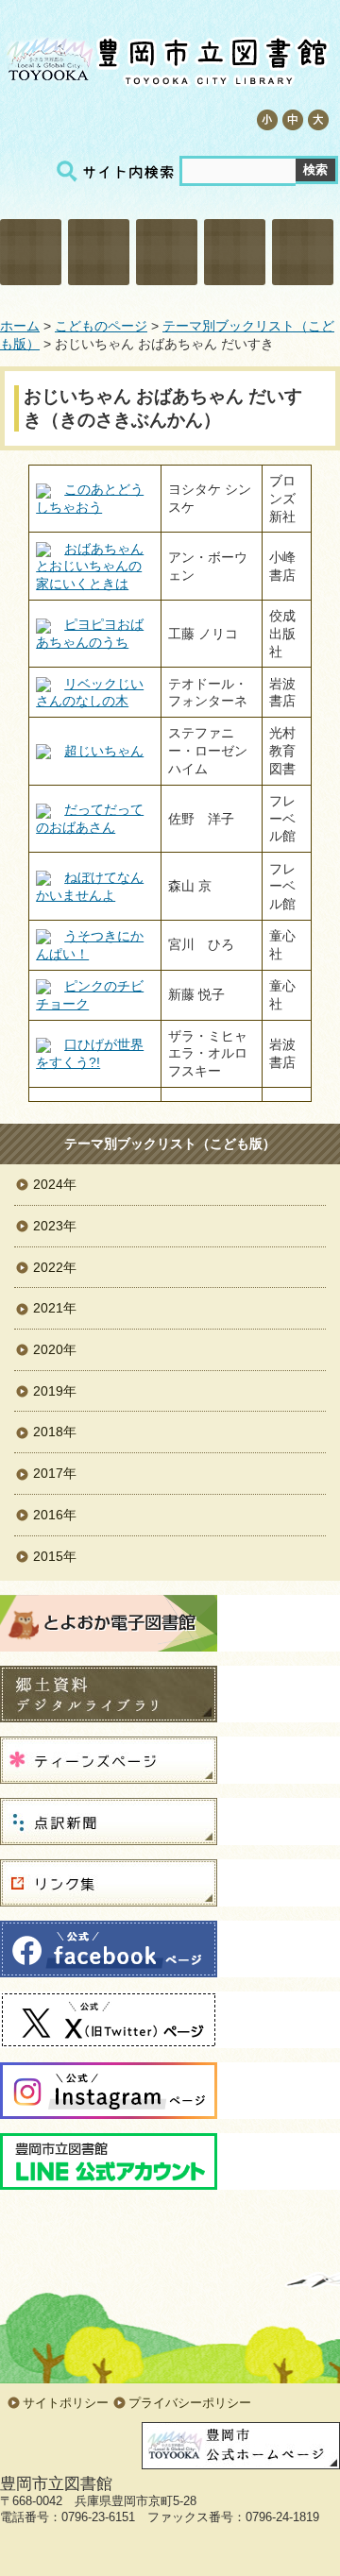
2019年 (55, 1391)
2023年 (55, 1226)
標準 (292, 120)
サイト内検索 (118, 171)
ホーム (20, 326)
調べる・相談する (167, 252)
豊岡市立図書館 (165, 57)
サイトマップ (110, 119)
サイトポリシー (66, 2403)
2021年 (55, 1308)
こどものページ (235, 252)
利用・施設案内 (31, 252)
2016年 (55, 1515)
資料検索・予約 (99, 252)
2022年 (55, 1267)
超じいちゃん (104, 751)
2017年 (55, 1473)
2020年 (55, 1349)
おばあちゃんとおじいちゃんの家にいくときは (90, 566)
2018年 (55, 1432)
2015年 (55, 1556)
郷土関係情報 (303, 252)
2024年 (55, 1184)
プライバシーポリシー (190, 2403)
